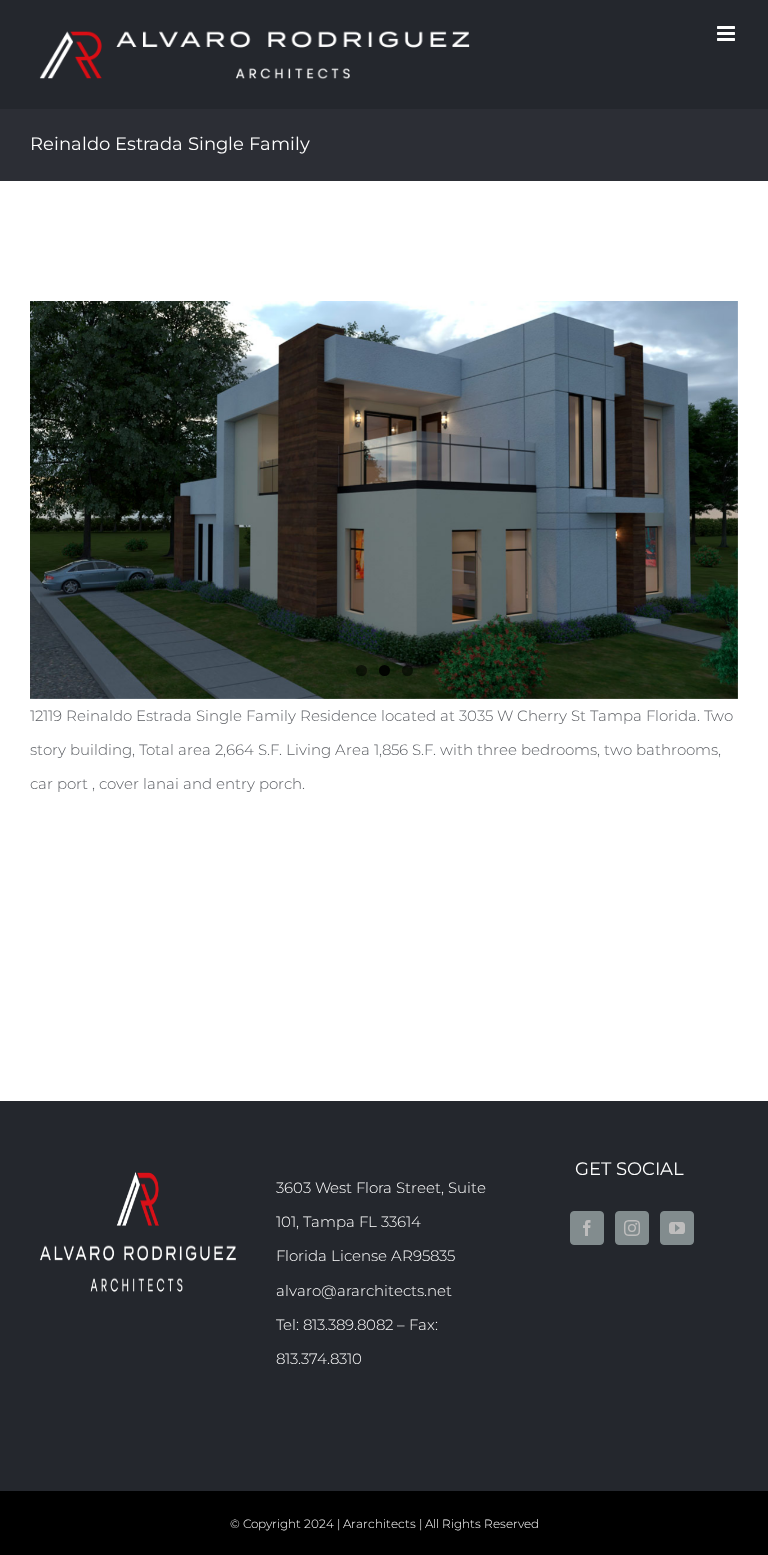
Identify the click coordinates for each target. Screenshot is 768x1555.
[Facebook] (587, 1228)
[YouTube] (677, 1228)
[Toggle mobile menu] (727, 33)
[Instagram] (632, 1228)
